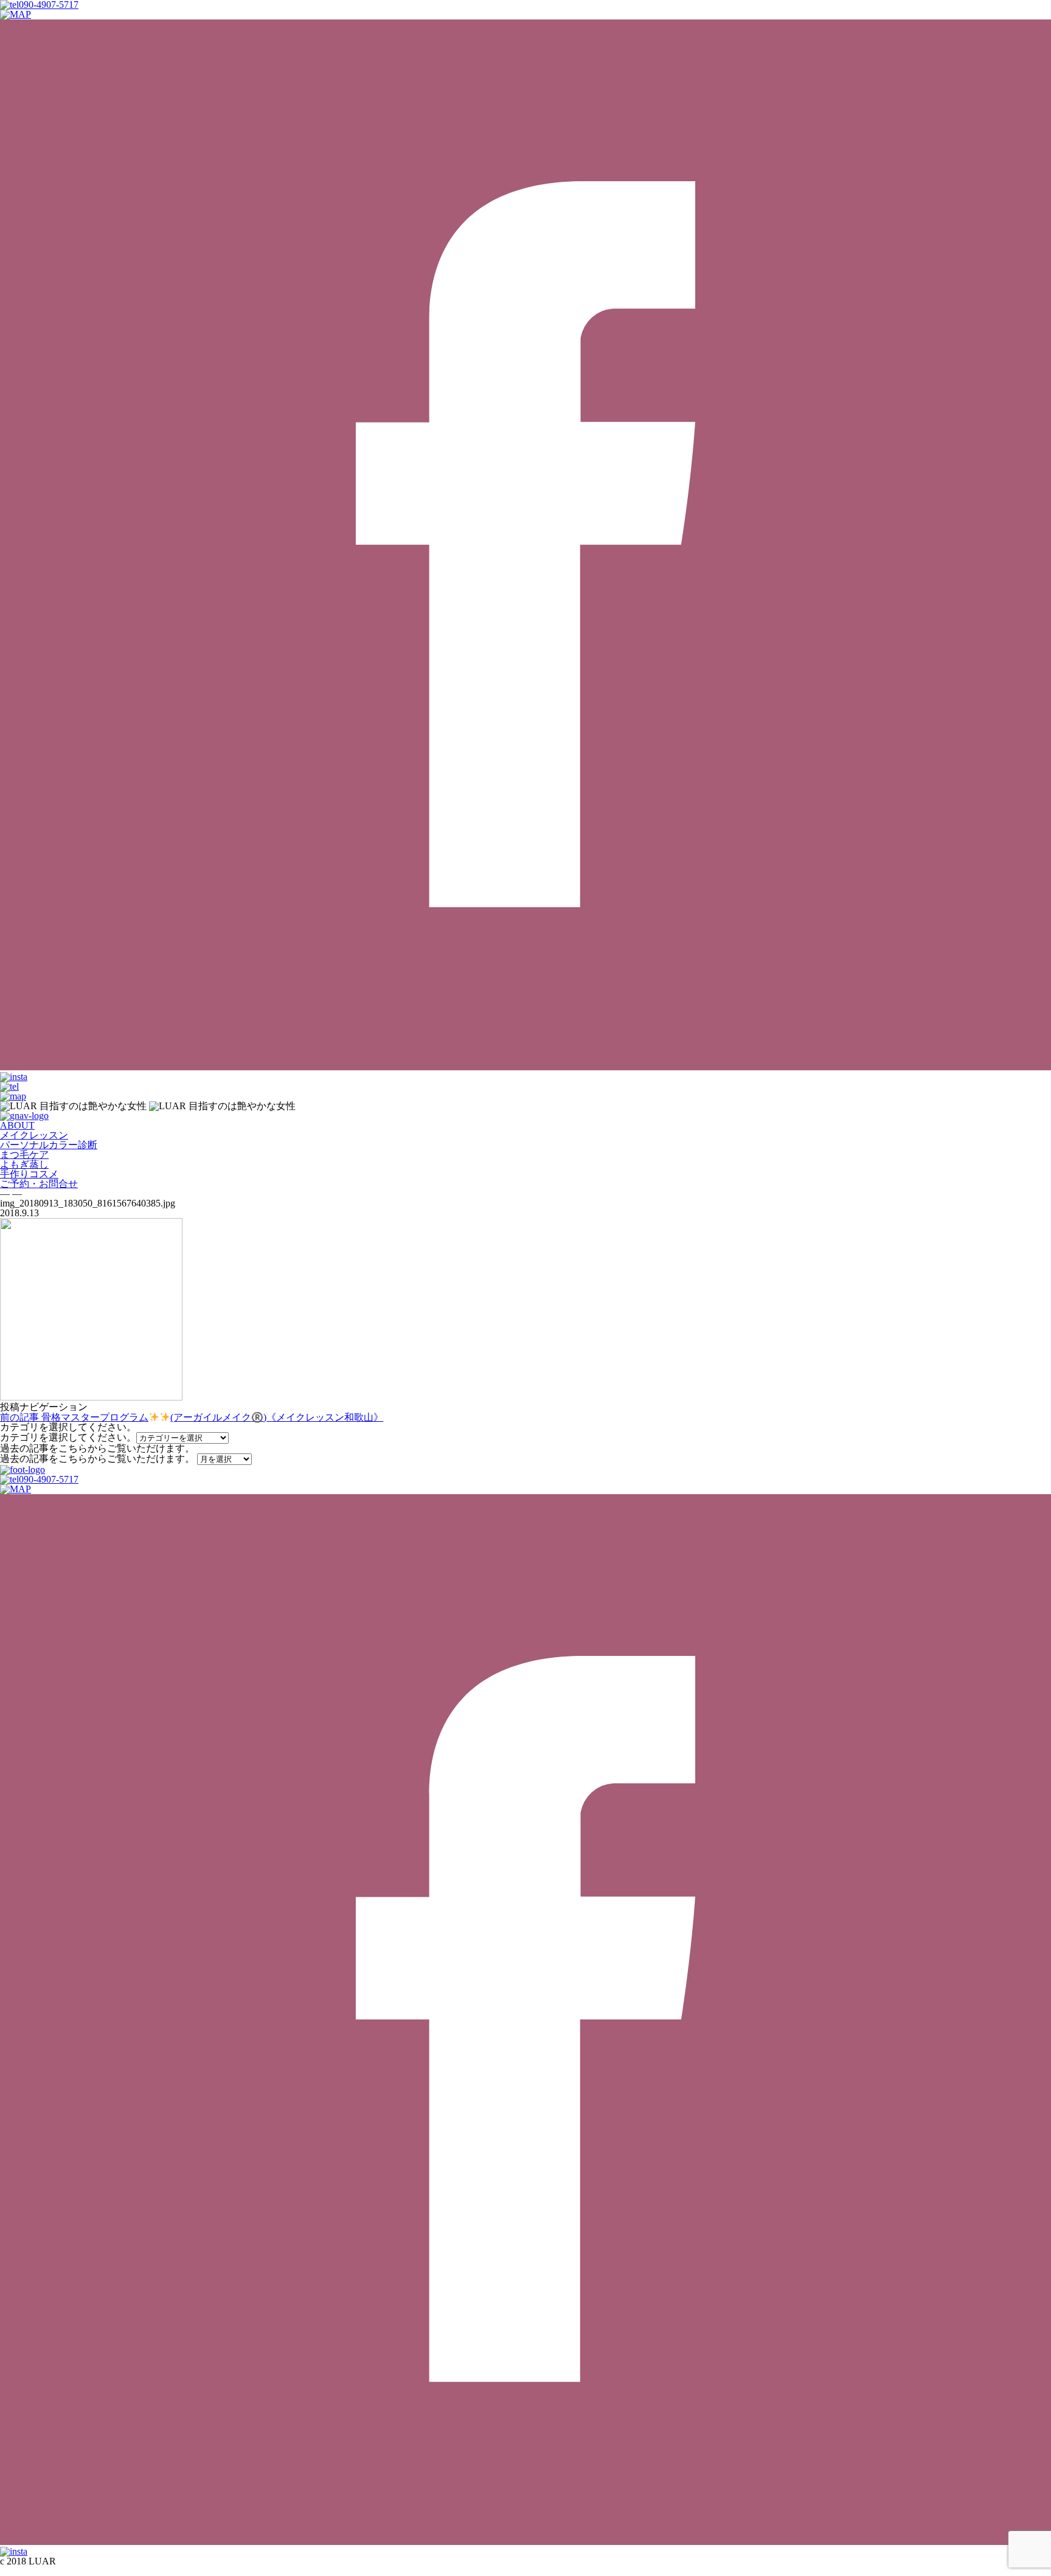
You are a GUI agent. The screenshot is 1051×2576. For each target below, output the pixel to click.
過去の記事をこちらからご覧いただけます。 (97, 1459)
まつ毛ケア (24, 1155)
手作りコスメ (29, 1174)
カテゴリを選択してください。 (68, 1437)
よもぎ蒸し (24, 1164)
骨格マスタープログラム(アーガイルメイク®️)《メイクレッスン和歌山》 (192, 1417)
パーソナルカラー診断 (49, 1145)
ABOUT (17, 1125)
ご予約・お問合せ (39, 1184)
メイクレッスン (34, 1135)
